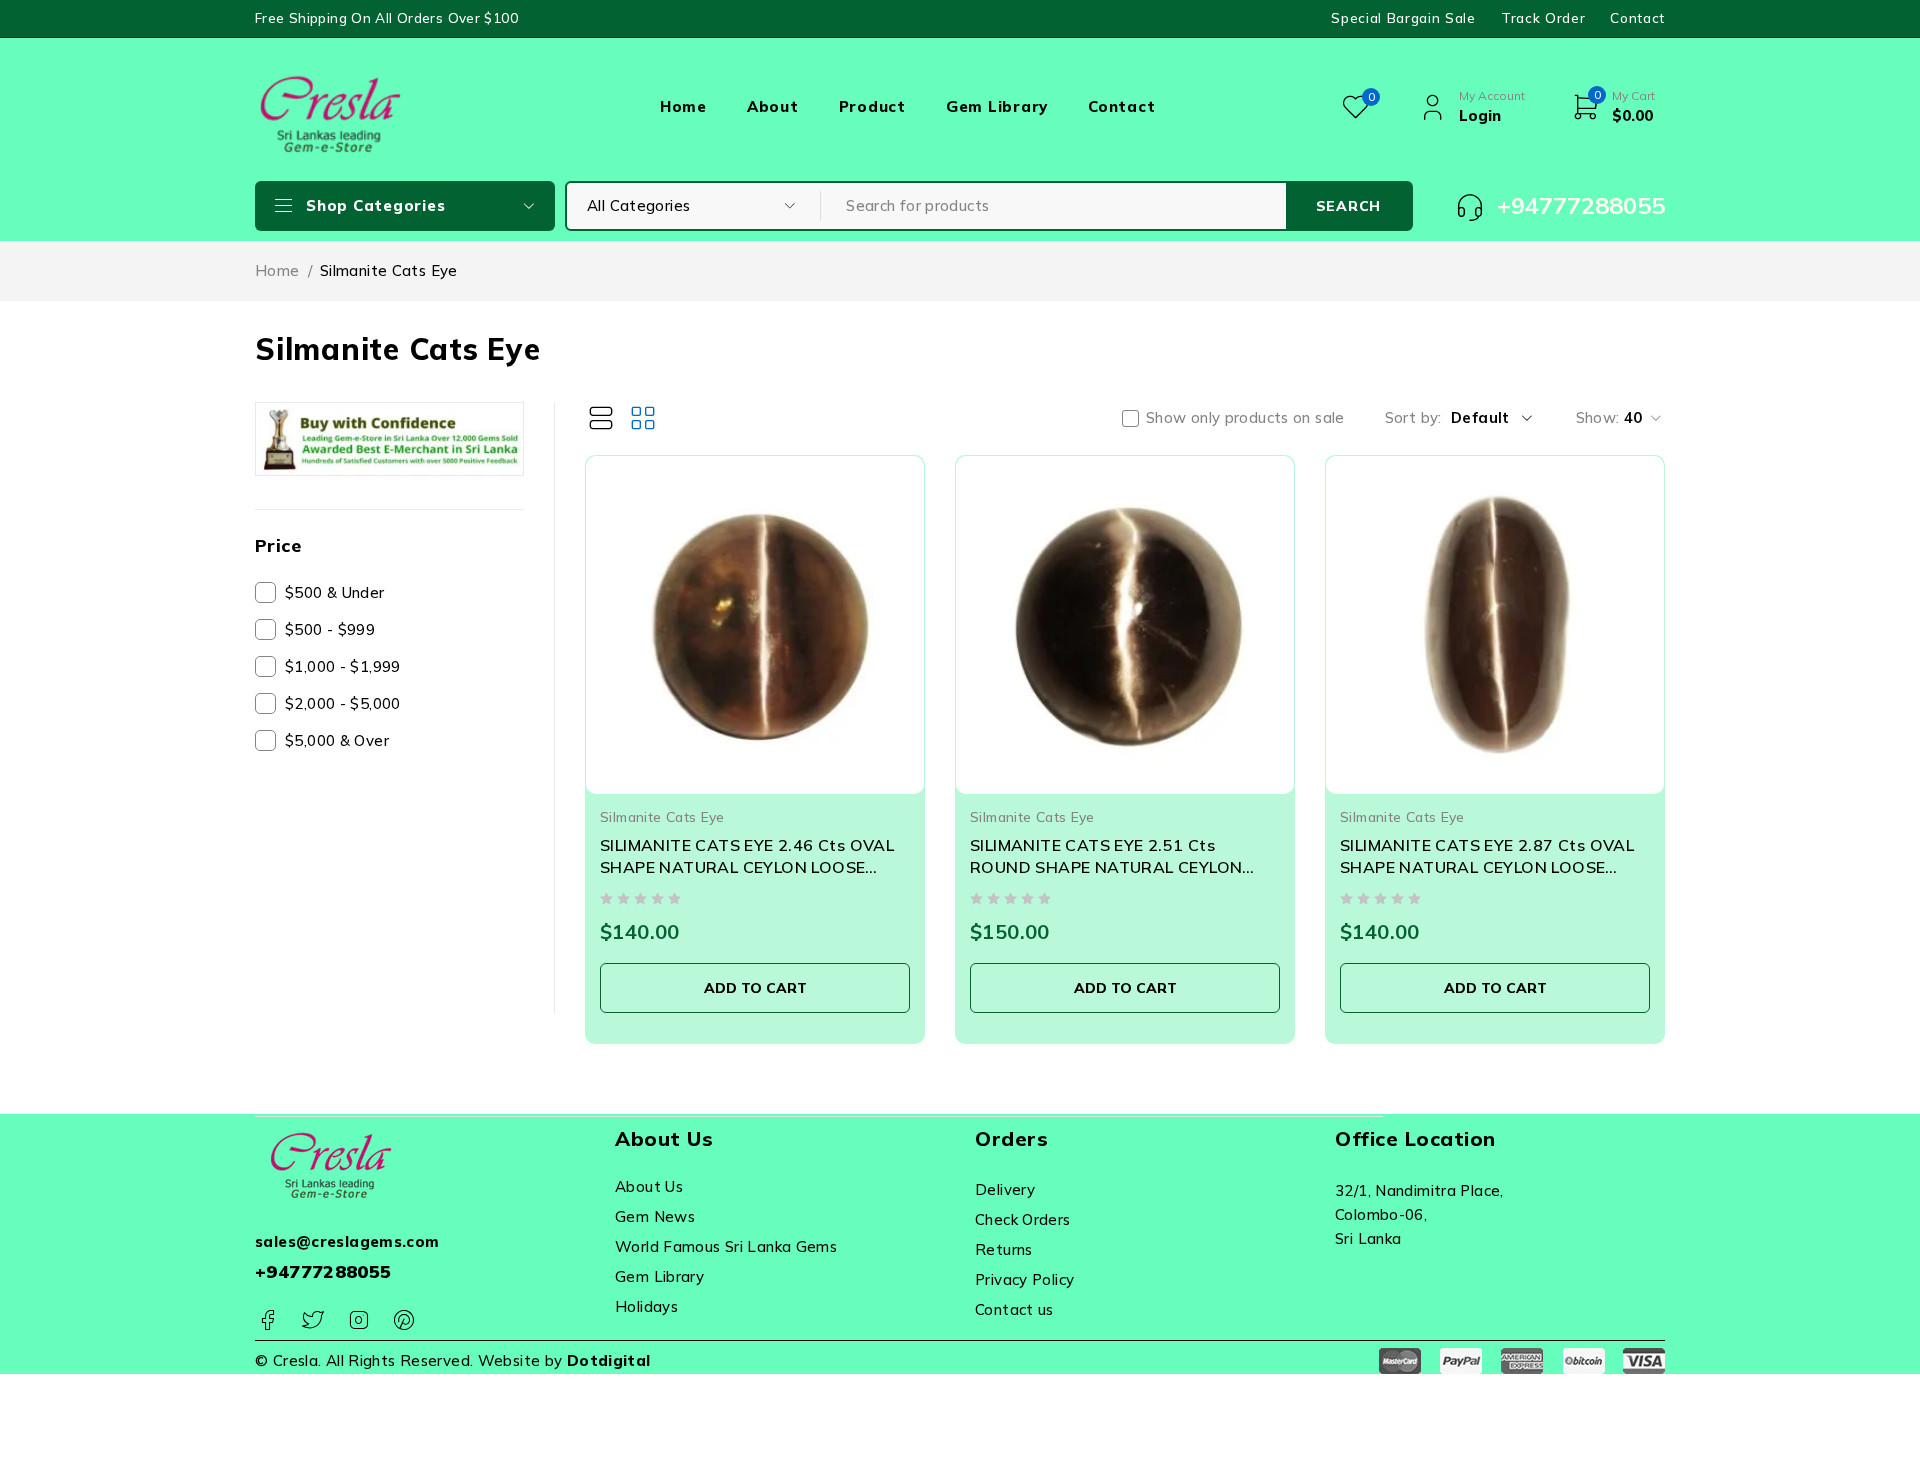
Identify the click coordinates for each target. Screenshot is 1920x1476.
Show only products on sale (1245, 418)
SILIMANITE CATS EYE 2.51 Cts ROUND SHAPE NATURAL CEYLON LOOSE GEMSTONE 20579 (1106, 867)
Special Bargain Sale (1403, 18)
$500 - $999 (330, 629)
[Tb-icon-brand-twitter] (312, 1320)
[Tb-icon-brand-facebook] (267, 1320)
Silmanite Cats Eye (662, 816)
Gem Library (997, 106)
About (773, 106)
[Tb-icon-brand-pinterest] (403, 1320)
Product (872, 106)
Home (683, 106)
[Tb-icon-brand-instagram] (358, 1320)
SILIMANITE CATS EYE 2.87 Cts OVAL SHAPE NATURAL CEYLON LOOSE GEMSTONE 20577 (1487, 867)
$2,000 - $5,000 (343, 703)
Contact (1637, 18)
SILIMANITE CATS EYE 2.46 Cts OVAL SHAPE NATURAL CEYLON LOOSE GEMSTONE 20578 (747, 867)
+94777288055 (323, 1271)
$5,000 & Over (337, 740)
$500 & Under (335, 592)
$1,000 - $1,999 (343, 666)
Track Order (1543, 18)
